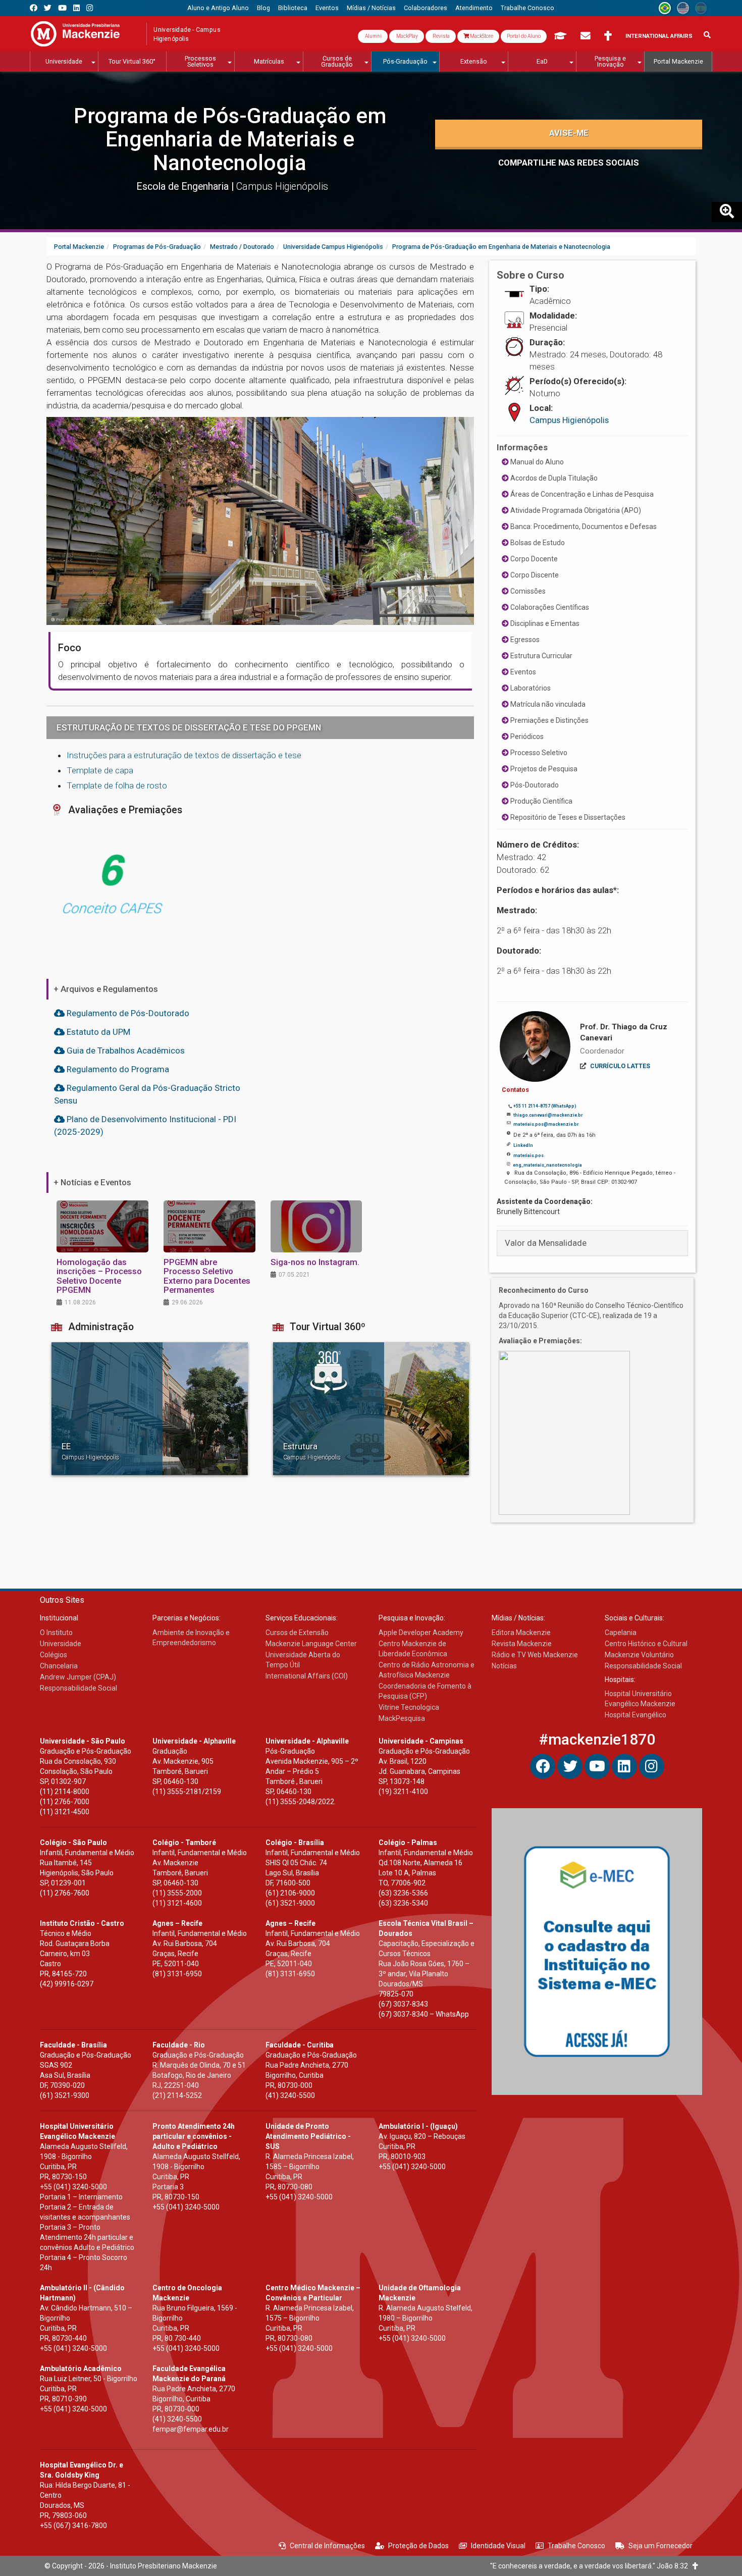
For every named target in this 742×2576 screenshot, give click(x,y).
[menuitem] (218, 8)
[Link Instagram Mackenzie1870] (90, 8)
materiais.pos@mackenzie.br (546, 1124)
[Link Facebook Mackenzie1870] (34, 8)
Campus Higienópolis (569, 420)
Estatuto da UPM (97, 1032)
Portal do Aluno (524, 36)
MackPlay (407, 36)
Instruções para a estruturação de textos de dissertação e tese (184, 755)
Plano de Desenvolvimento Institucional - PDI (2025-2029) (145, 1125)
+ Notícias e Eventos (92, 1182)
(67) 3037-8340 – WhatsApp (424, 2014)
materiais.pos (528, 1155)
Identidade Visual (498, 2546)
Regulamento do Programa (117, 1069)
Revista (441, 36)
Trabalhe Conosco (576, 2546)
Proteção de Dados (418, 2546)
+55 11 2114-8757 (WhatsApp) (545, 1106)
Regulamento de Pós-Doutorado (127, 1013)
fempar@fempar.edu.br (191, 2429)
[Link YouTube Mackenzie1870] (62, 8)
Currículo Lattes (620, 1066)
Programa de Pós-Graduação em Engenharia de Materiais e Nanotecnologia (230, 139)
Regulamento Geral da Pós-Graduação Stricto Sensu (147, 1094)
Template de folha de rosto (117, 785)
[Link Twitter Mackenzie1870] (48, 8)
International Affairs (659, 36)
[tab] (592, 1243)
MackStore (481, 36)
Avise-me (569, 133)
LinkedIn (523, 1145)
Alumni (373, 36)
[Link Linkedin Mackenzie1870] (76, 8)
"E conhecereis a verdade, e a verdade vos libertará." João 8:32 (591, 2566)
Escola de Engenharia (184, 187)
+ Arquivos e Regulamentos (106, 989)
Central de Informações (327, 2546)
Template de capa (100, 770)
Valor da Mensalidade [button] (546, 1243)
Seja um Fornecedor (660, 2546)
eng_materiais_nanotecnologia (547, 1165)
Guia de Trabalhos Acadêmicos (125, 1050)
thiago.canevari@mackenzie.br (548, 1115)
